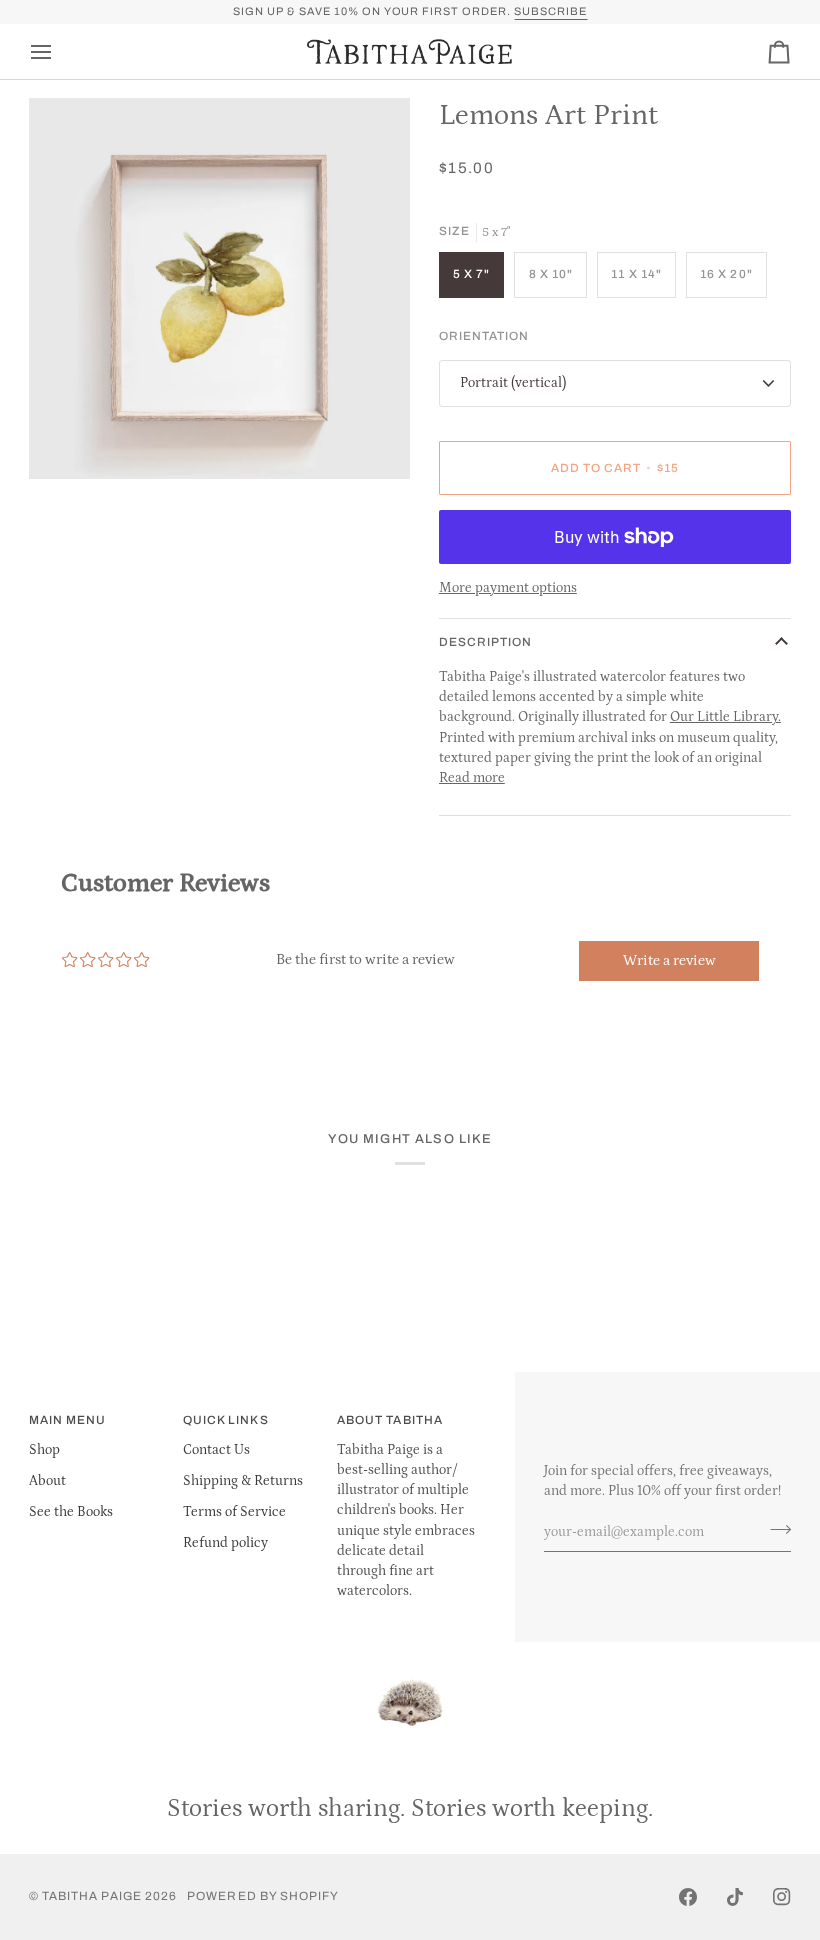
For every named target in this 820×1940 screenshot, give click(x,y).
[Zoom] (66, 441)
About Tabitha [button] (390, 1420)
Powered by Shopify (263, 1896)
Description (486, 642)
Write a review (669, 960)
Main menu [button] (68, 1420)
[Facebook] (688, 1897)
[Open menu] (59, 51)
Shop (44, 1450)
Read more (472, 778)
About (47, 1481)
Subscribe (550, 11)
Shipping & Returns (243, 1481)
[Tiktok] (735, 1897)
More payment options (508, 588)
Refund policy (225, 1543)
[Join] (774, 1529)
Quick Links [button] (226, 1420)
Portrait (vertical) (513, 383)
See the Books (71, 1512)
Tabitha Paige (92, 1896)
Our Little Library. (725, 717)
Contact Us (216, 1450)
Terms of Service (234, 1512)
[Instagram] (782, 1897)
